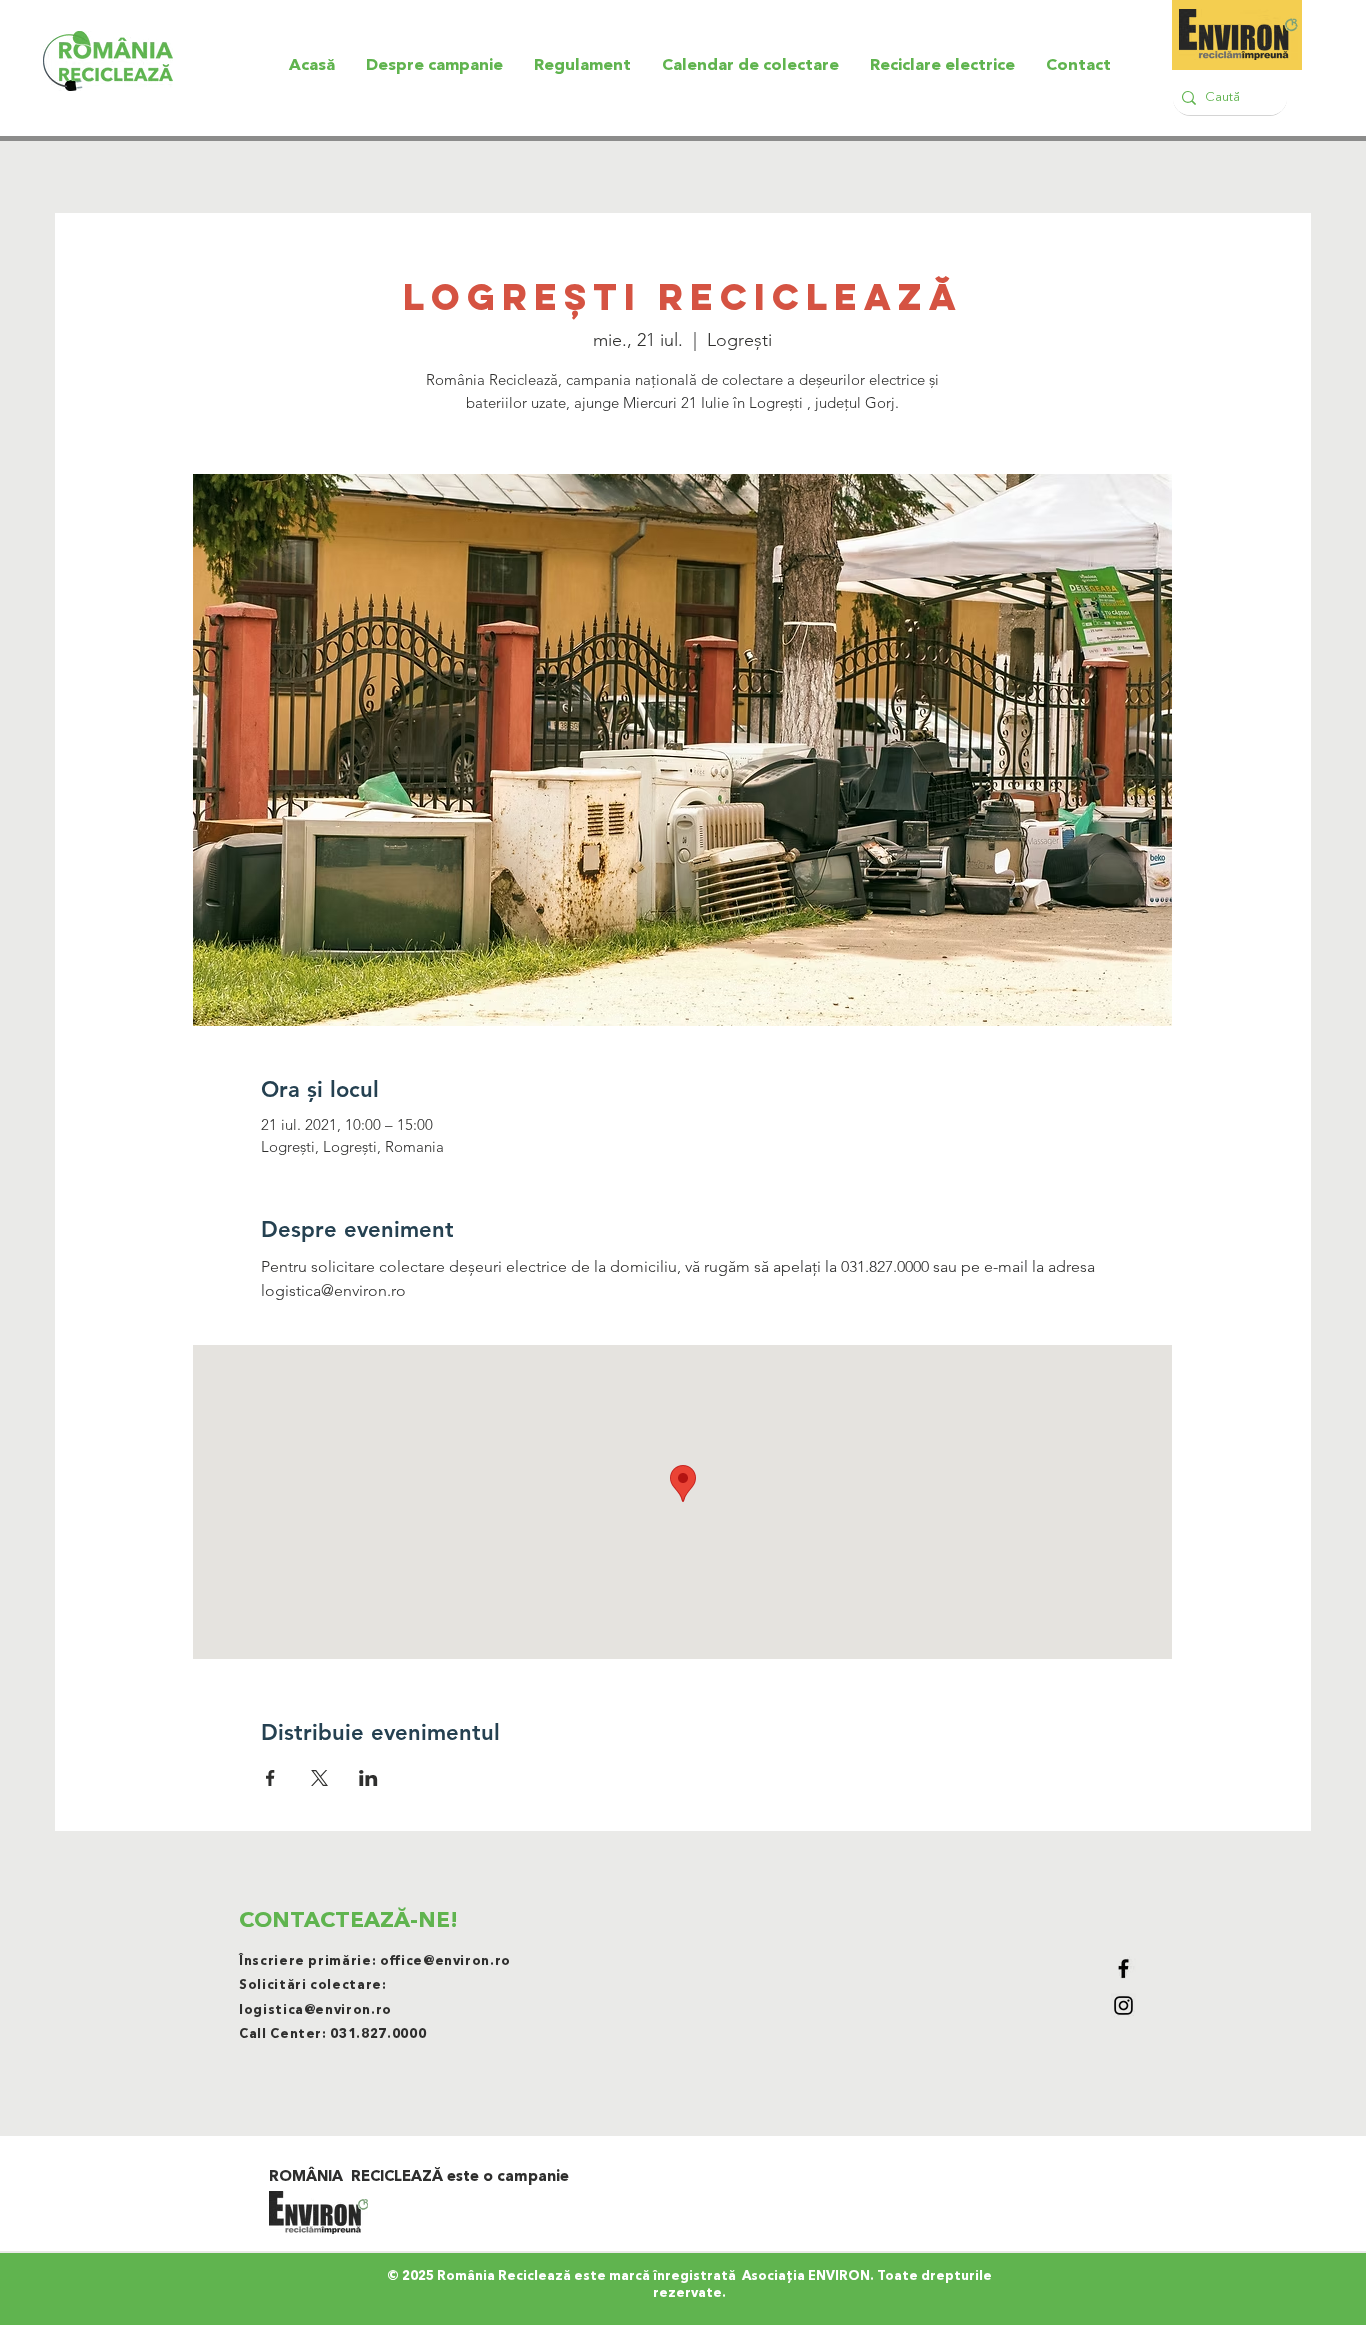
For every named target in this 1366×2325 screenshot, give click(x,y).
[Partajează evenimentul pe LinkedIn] (368, 1778)
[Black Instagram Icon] (1123, 2005)
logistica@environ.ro (315, 2010)
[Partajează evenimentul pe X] (319, 1778)
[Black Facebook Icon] (1123, 1968)
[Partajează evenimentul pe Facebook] (270, 1778)
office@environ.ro (445, 1961)
